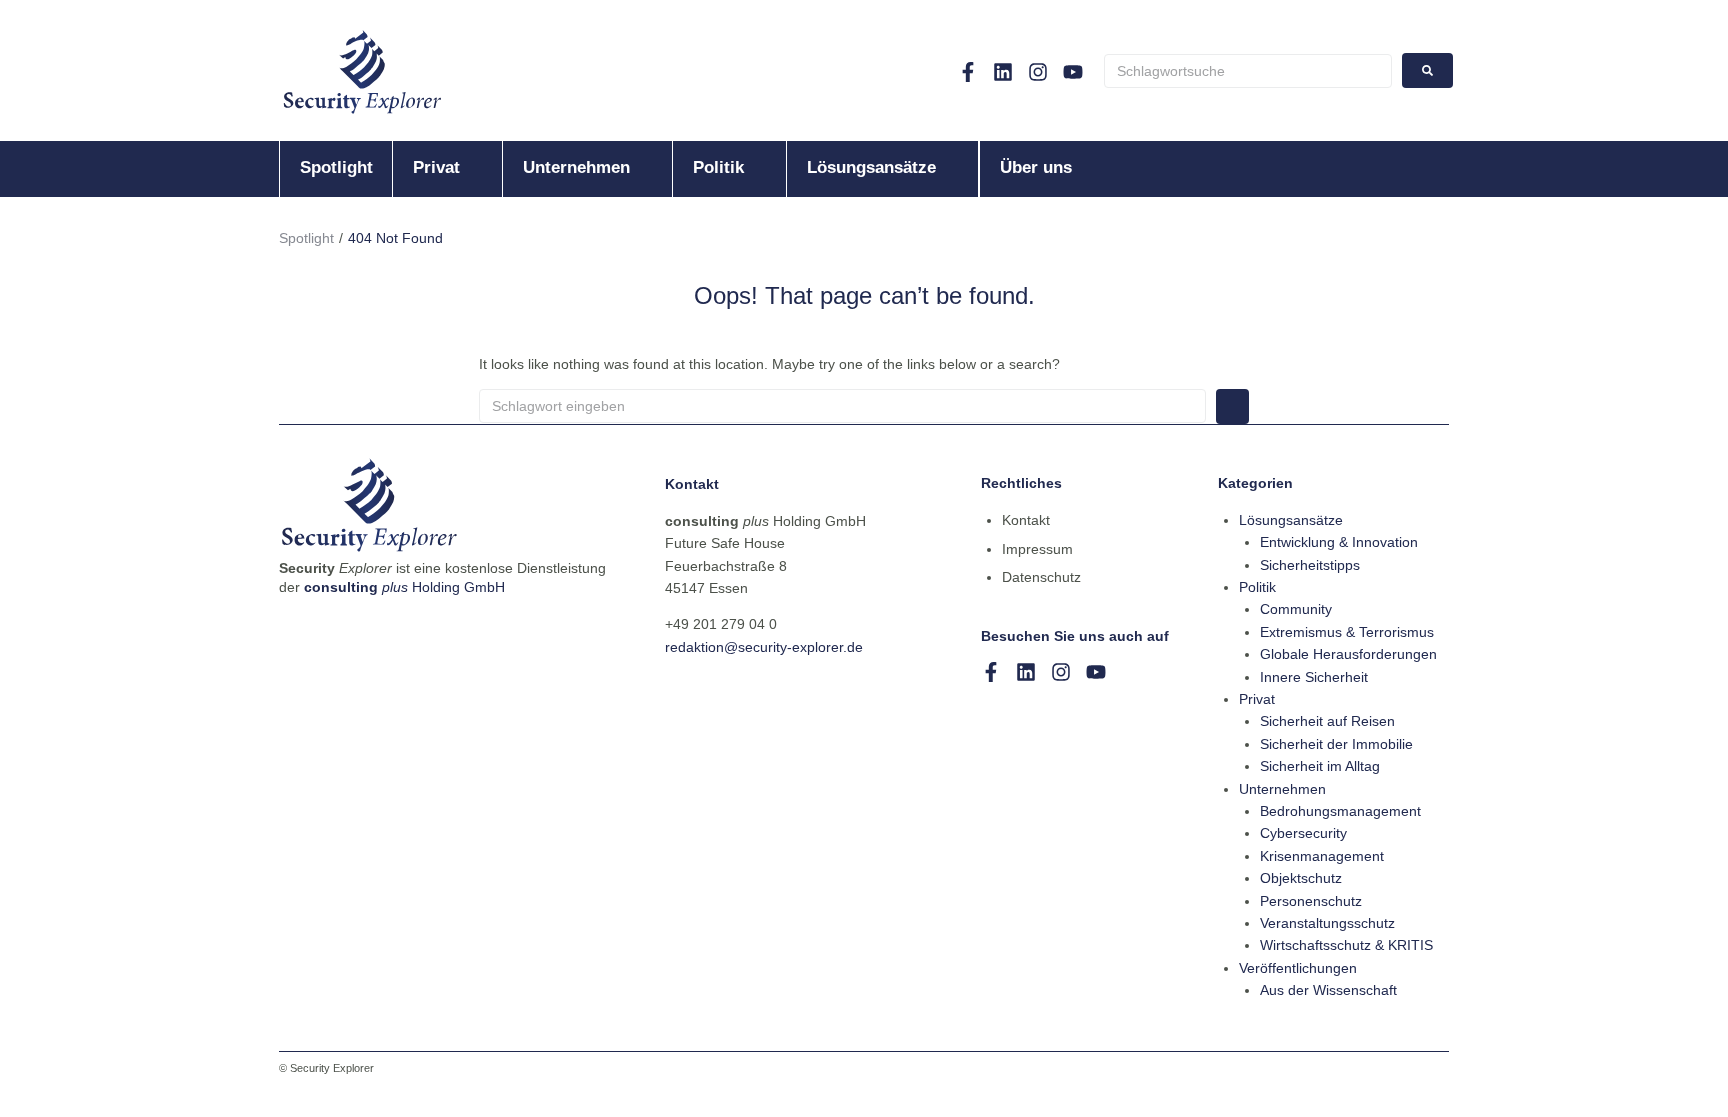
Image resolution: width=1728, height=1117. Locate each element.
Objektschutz (1301, 878)
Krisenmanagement (1322, 856)
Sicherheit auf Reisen (1327, 721)
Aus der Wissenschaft (1328, 990)
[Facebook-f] (968, 72)
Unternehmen (1282, 789)
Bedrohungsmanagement (1340, 811)
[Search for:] (842, 406)
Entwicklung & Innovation (1339, 542)
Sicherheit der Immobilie (1336, 744)
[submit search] (1427, 70)
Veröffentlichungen (1298, 968)
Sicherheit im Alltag (1320, 766)
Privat (1257, 699)
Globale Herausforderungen (1348, 654)
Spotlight (306, 238)
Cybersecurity (1303, 833)
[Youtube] (1073, 72)
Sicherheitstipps (1310, 565)
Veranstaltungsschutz (1327, 923)
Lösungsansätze (1291, 520)
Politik (1257, 587)
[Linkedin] (1003, 72)
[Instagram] (1038, 72)
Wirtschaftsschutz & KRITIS (1346, 945)
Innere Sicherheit (1314, 677)
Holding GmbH (404, 587)
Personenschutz (1311, 901)
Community (1296, 609)
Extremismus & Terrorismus (1347, 632)
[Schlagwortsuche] (1248, 71)
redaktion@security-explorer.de (764, 647)
